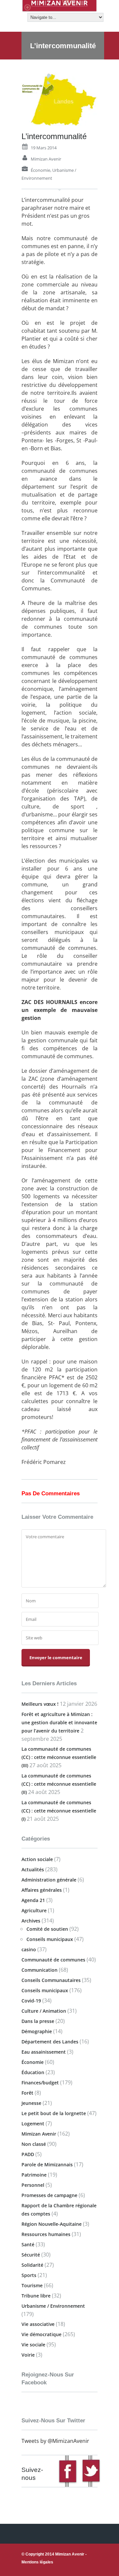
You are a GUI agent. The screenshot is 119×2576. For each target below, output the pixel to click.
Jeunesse (31, 2103)
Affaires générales (42, 1890)
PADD (28, 2154)
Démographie (37, 2031)
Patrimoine (34, 2175)
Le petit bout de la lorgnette (54, 2113)
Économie (40, 170)
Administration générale (49, 1880)
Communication (40, 1970)
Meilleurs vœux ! (40, 1704)
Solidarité (32, 2265)
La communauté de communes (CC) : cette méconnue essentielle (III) (59, 1757)
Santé (28, 2244)
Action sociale (37, 1859)
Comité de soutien (47, 1929)
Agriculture (34, 1910)
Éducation (33, 2072)
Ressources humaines (46, 2234)
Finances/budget (40, 2083)
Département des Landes (50, 2042)
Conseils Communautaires (51, 1980)
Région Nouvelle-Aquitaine (52, 2224)
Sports (29, 2275)
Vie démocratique (41, 2334)
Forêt (27, 2093)
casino (29, 1949)
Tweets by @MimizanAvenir (55, 2441)
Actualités (33, 1869)
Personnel (33, 2185)
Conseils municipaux (50, 1939)
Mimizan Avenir (46, 159)
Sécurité (31, 2255)
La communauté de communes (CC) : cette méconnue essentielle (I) (59, 1811)
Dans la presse (38, 2021)
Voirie (28, 2355)
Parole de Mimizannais (47, 2165)
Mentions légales (37, 2562)
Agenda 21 (33, 1900)
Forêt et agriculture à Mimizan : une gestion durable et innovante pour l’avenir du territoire (59, 1722)
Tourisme (32, 2285)
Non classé (34, 2144)
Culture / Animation (44, 2011)
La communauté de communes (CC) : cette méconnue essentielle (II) (59, 1784)
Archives (31, 1921)
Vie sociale (33, 2345)
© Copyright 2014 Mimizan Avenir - (54, 2558)
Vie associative (38, 2324)
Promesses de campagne (49, 2195)
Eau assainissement (44, 2052)
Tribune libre (36, 2296)
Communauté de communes (53, 1960)
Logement (33, 2124)
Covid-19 (31, 2001)
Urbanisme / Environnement (53, 2306)
